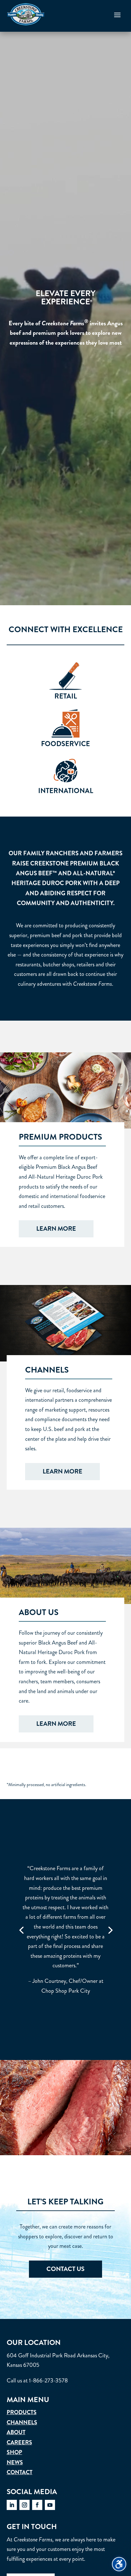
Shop (14, 2452)
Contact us (65, 2269)
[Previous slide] (21, 1930)
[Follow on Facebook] (37, 2505)
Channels (22, 2422)
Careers (19, 2442)
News (15, 2462)
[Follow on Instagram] (24, 2505)
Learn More (56, 1229)
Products (22, 2412)
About (16, 2432)
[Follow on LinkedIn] (12, 2505)
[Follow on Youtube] (50, 2505)
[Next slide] (110, 1930)
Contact (20, 2472)
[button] (117, 15)
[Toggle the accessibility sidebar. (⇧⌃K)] (119, 2564)
